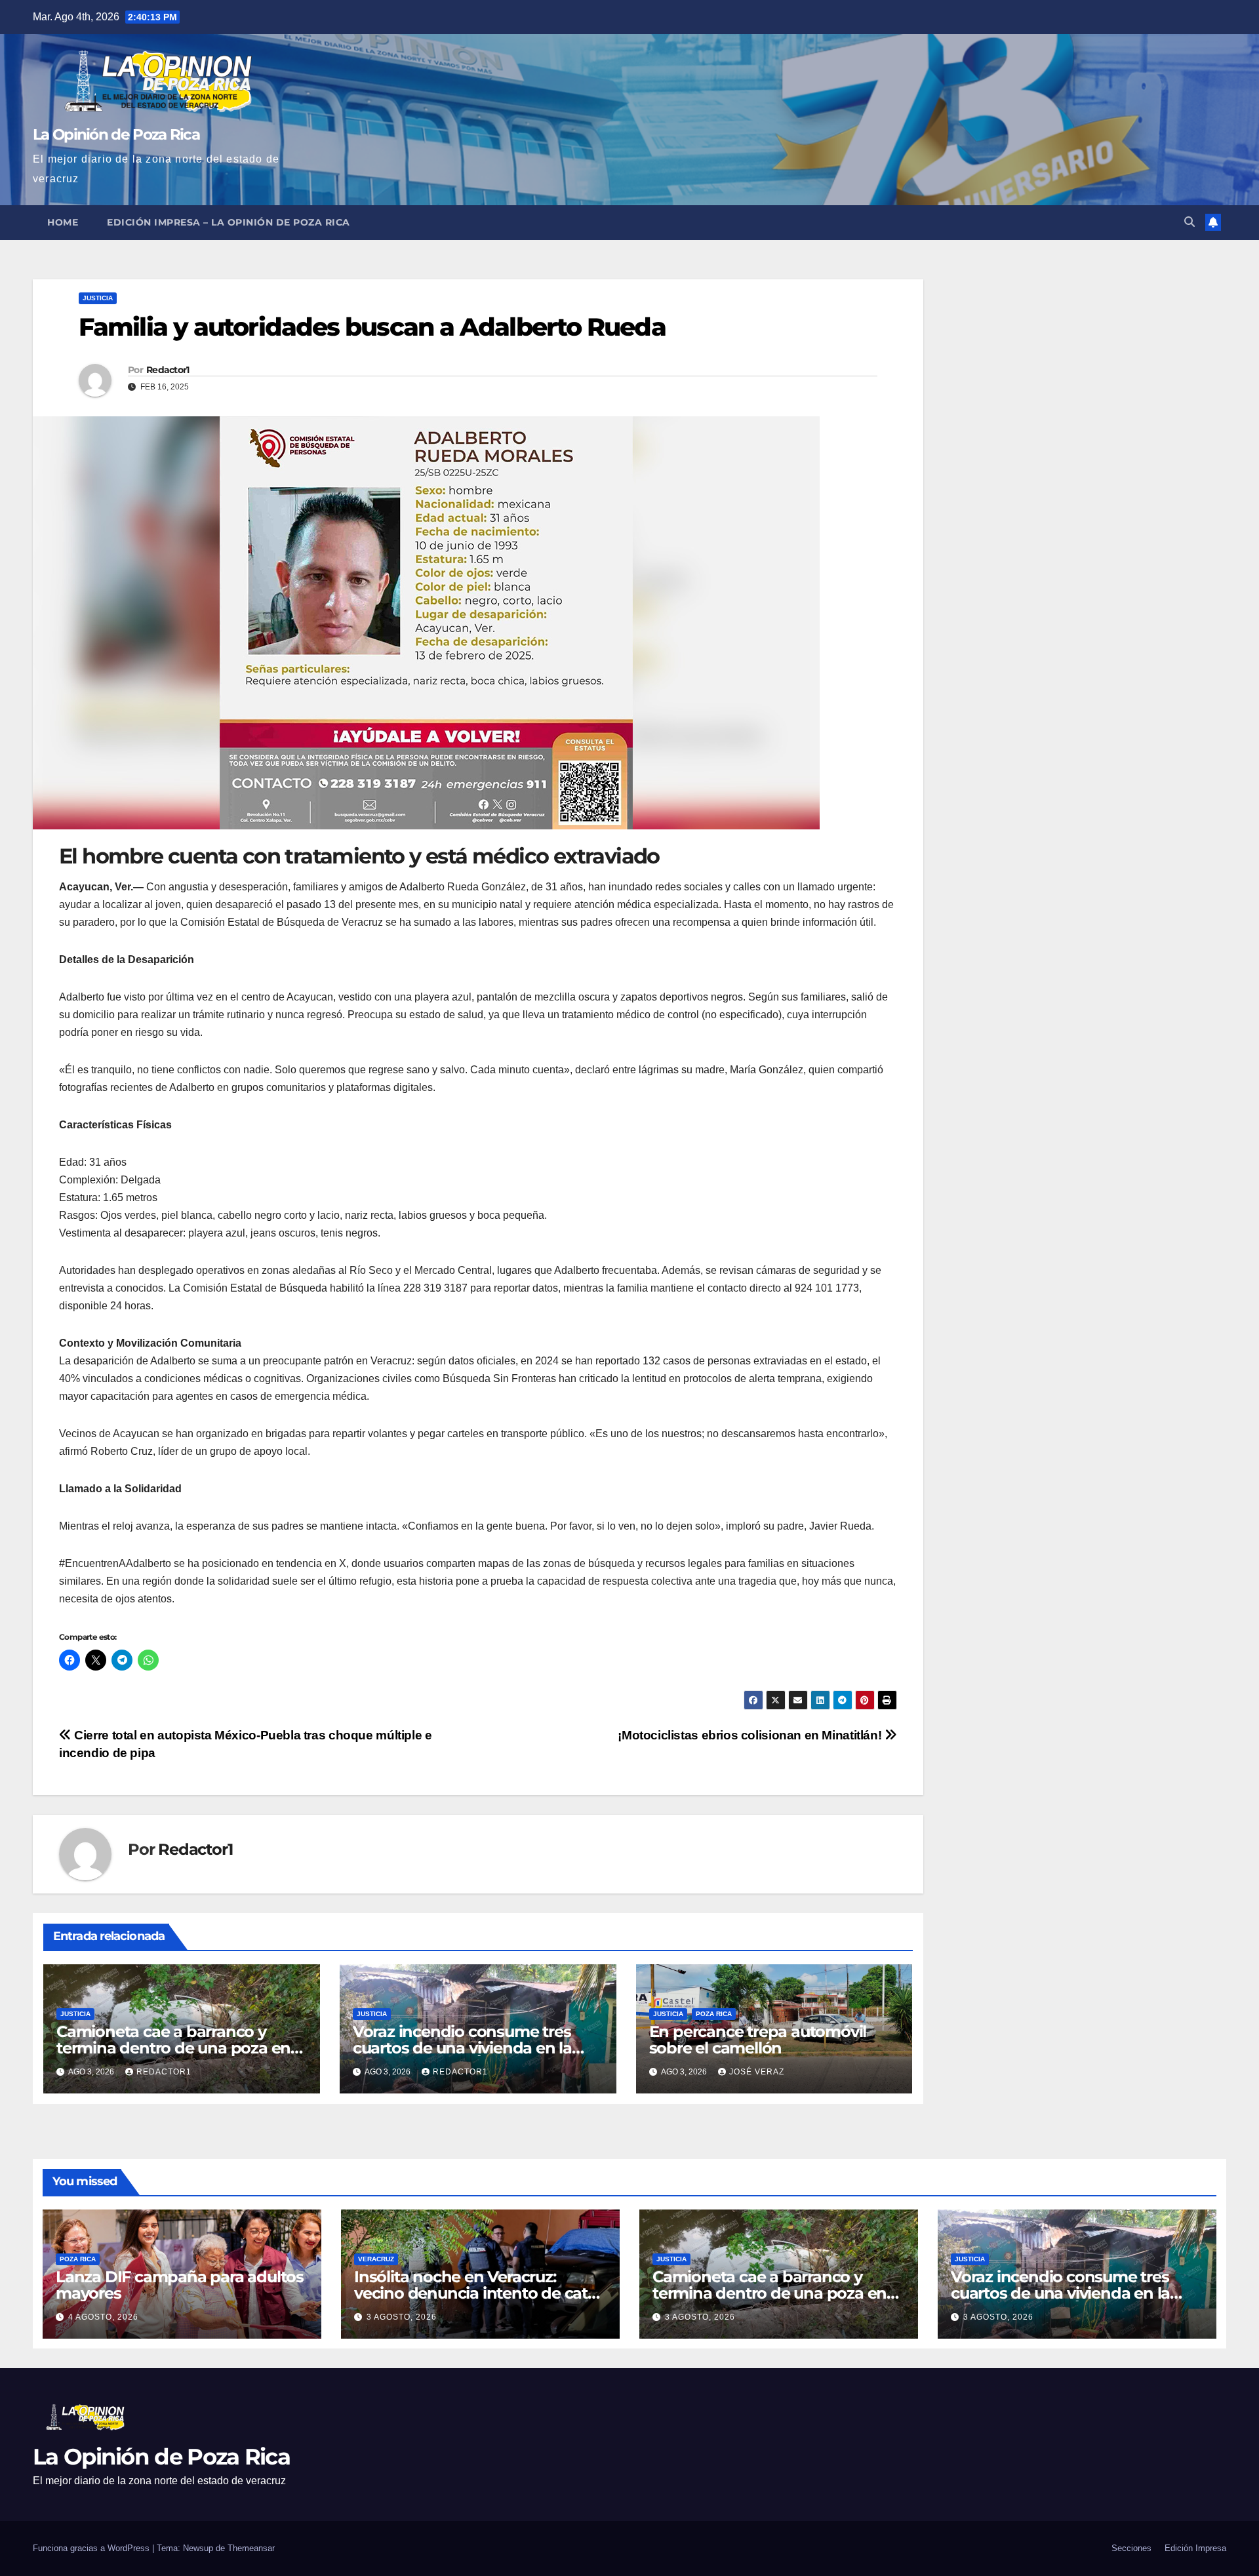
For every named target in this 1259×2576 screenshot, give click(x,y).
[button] (1189, 222)
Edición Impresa (1195, 2548)
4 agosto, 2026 (103, 2317)
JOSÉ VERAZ (757, 2072)
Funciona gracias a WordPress (92, 2548)
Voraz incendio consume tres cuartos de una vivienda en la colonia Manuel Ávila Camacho (468, 2048)
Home (63, 222)
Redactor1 (168, 370)
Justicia (98, 298)
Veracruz (376, 2259)
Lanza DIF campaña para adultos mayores (180, 2285)
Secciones (1131, 2548)
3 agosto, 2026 (402, 2317)
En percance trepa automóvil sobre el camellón (758, 2040)
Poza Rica (714, 2014)
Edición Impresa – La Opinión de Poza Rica (229, 222)
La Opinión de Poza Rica (116, 134)
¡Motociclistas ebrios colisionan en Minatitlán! (751, 1735)
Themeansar (251, 2548)
